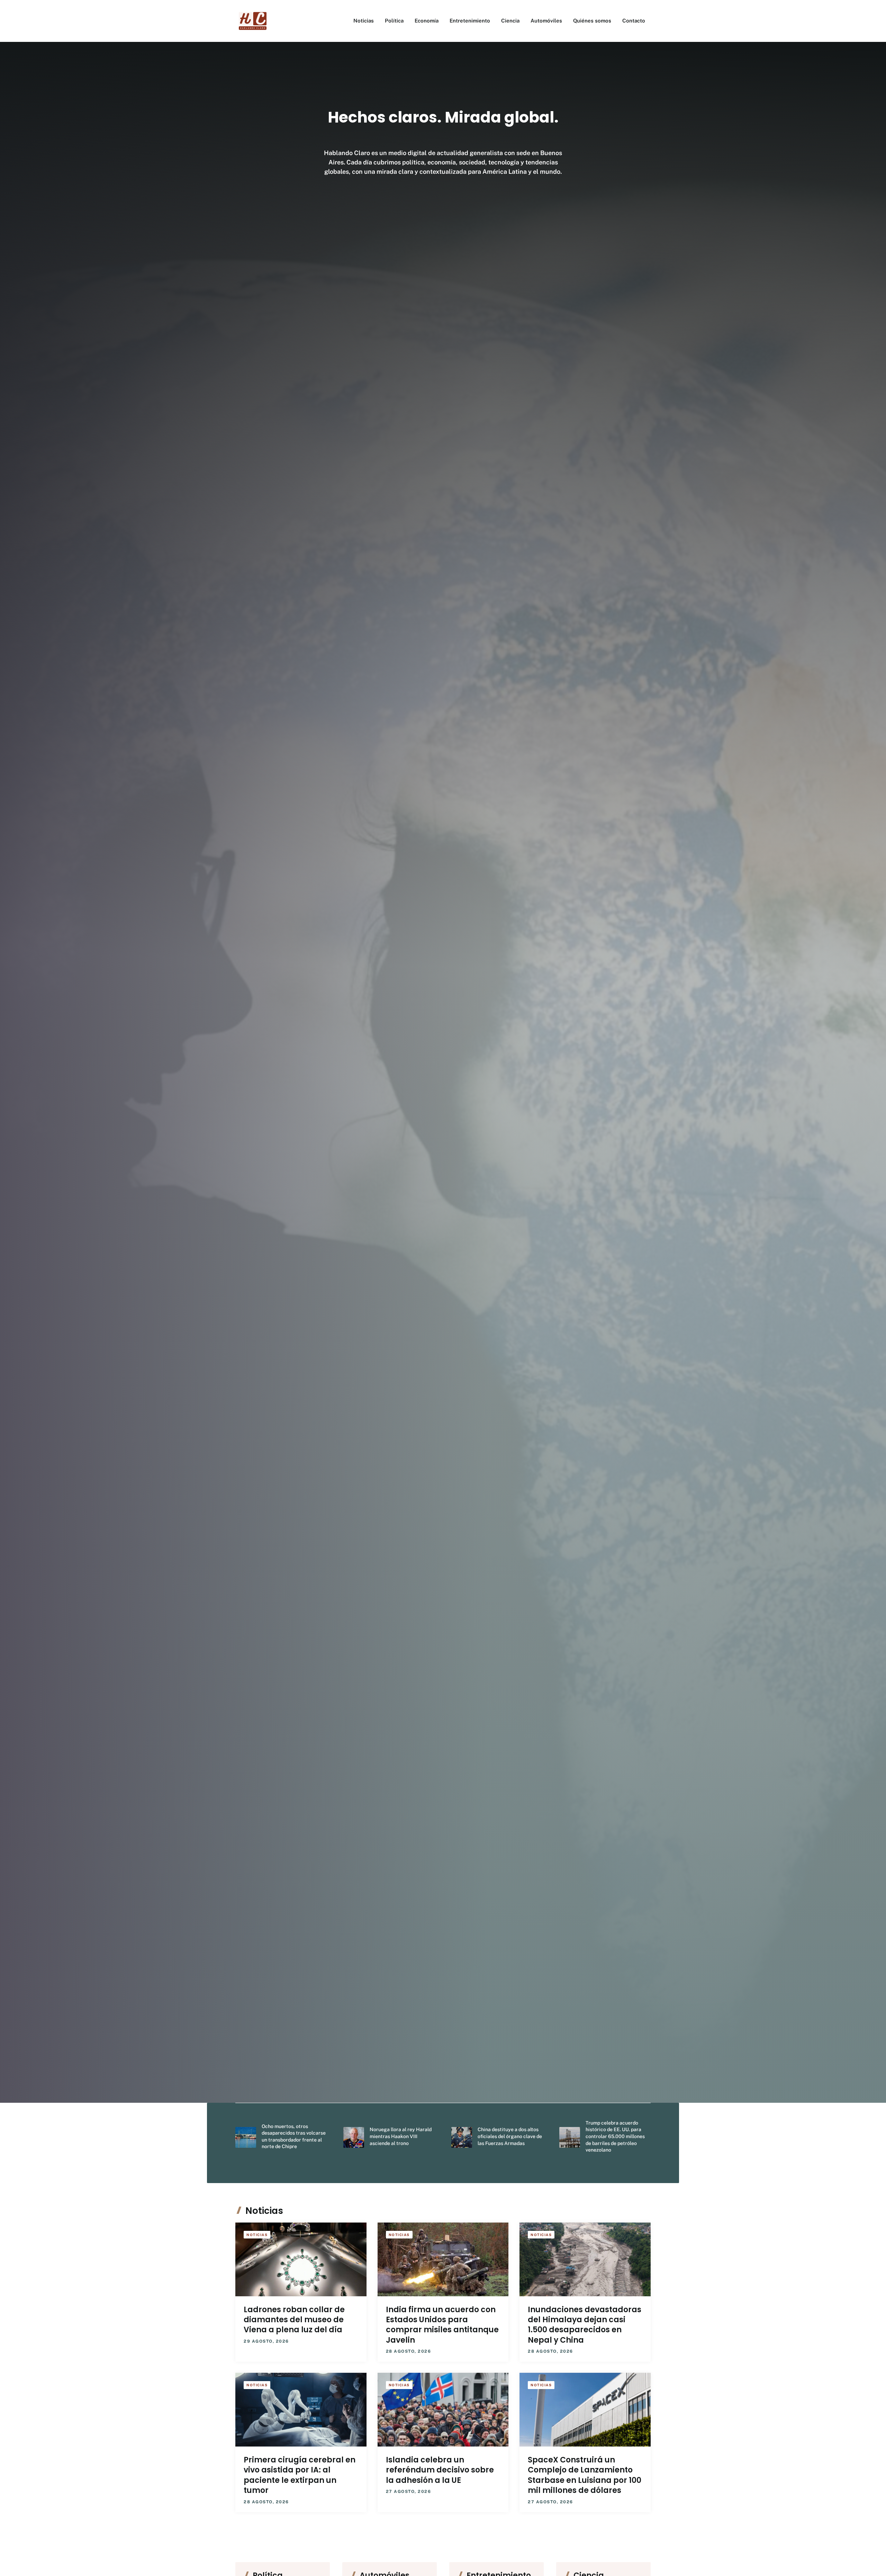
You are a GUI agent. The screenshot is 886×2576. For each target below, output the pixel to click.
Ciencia (510, 21)
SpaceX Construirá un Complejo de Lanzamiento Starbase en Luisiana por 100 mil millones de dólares (585, 2475)
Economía (427, 21)
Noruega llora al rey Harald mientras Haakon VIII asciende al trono (401, 2136)
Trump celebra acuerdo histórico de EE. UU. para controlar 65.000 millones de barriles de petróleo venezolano (615, 2136)
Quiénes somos (592, 21)
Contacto (634, 21)
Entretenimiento (470, 21)
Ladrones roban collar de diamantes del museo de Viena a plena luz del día (294, 2320)
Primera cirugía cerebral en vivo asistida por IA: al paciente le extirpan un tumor (300, 2475)
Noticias (364, 21)
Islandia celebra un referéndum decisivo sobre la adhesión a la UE (440, 2470)
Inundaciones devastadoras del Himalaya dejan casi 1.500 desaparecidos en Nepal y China (585, 2325)
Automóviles (546, 21)
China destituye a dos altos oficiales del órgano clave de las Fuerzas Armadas (510, 2136)
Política (394, 21)
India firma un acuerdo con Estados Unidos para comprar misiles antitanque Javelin (442, 2325)
